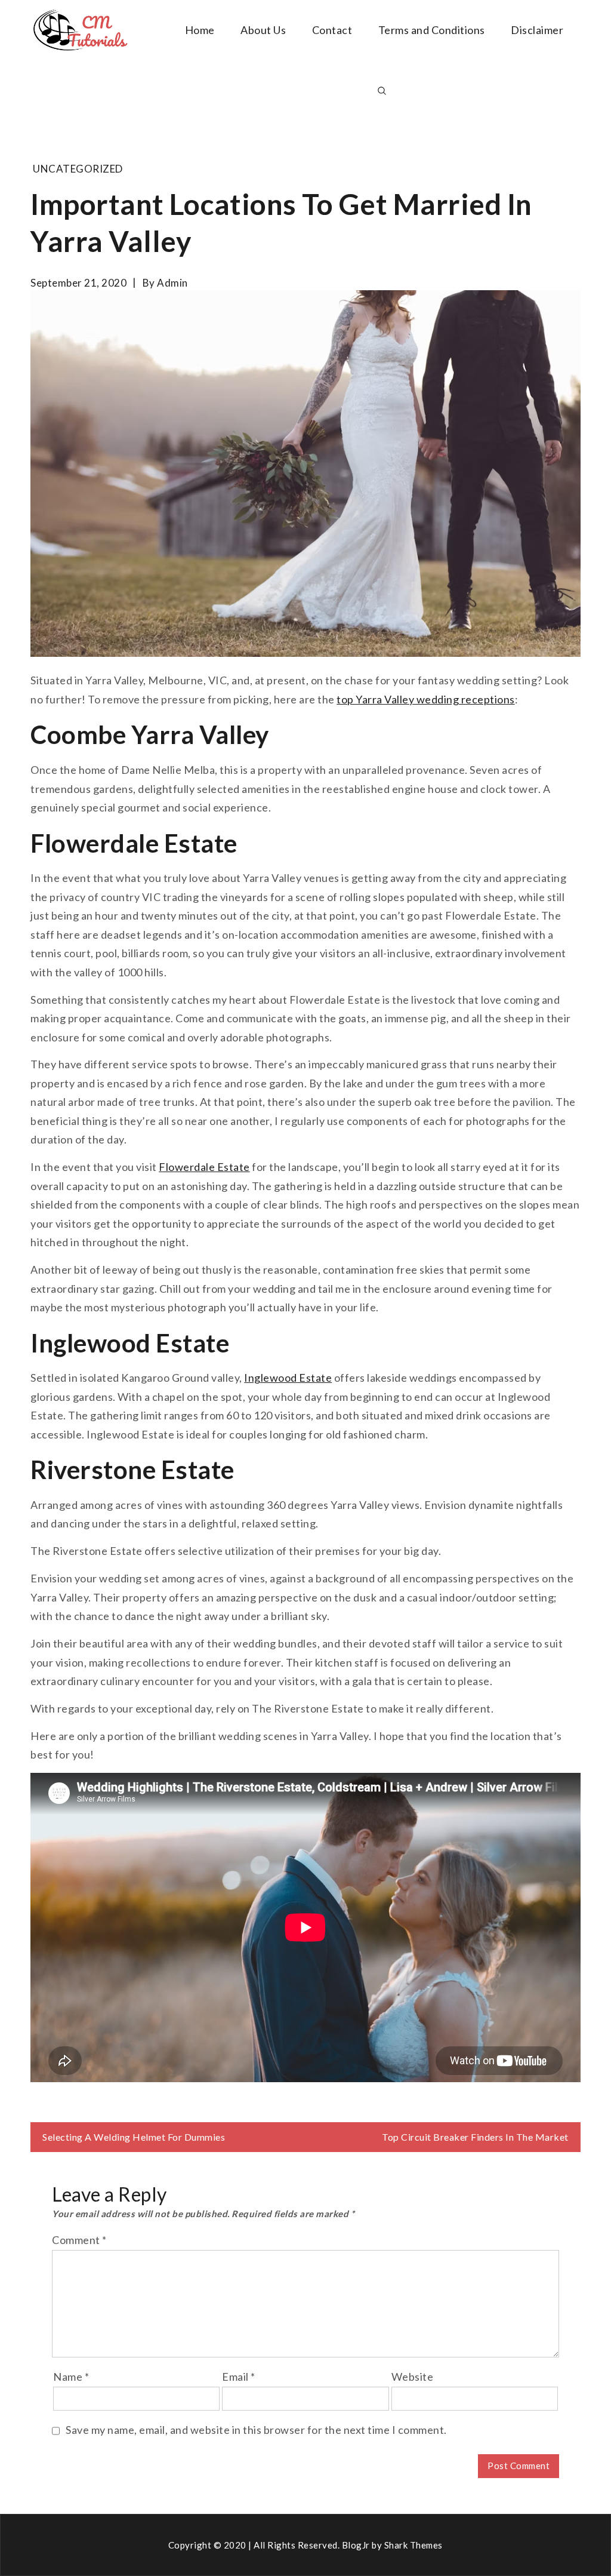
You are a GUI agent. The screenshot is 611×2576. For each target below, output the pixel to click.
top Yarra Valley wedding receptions (426, 699)
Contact (332, 30)
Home (200, 30)
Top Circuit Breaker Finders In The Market (475, 2137)
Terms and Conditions (432, 30)
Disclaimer (537, 30)
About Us (263, 30)
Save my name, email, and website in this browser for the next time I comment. (256, 2430)
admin (172, 283)
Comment (79, 2240)
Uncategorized (78, 169)
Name (71, 2377)
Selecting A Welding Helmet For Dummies (134, 2137)
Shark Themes (413, 2545)
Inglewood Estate (288, 1378)
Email (239, 2377)
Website (413, 2377)
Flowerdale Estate (204, 1167)
